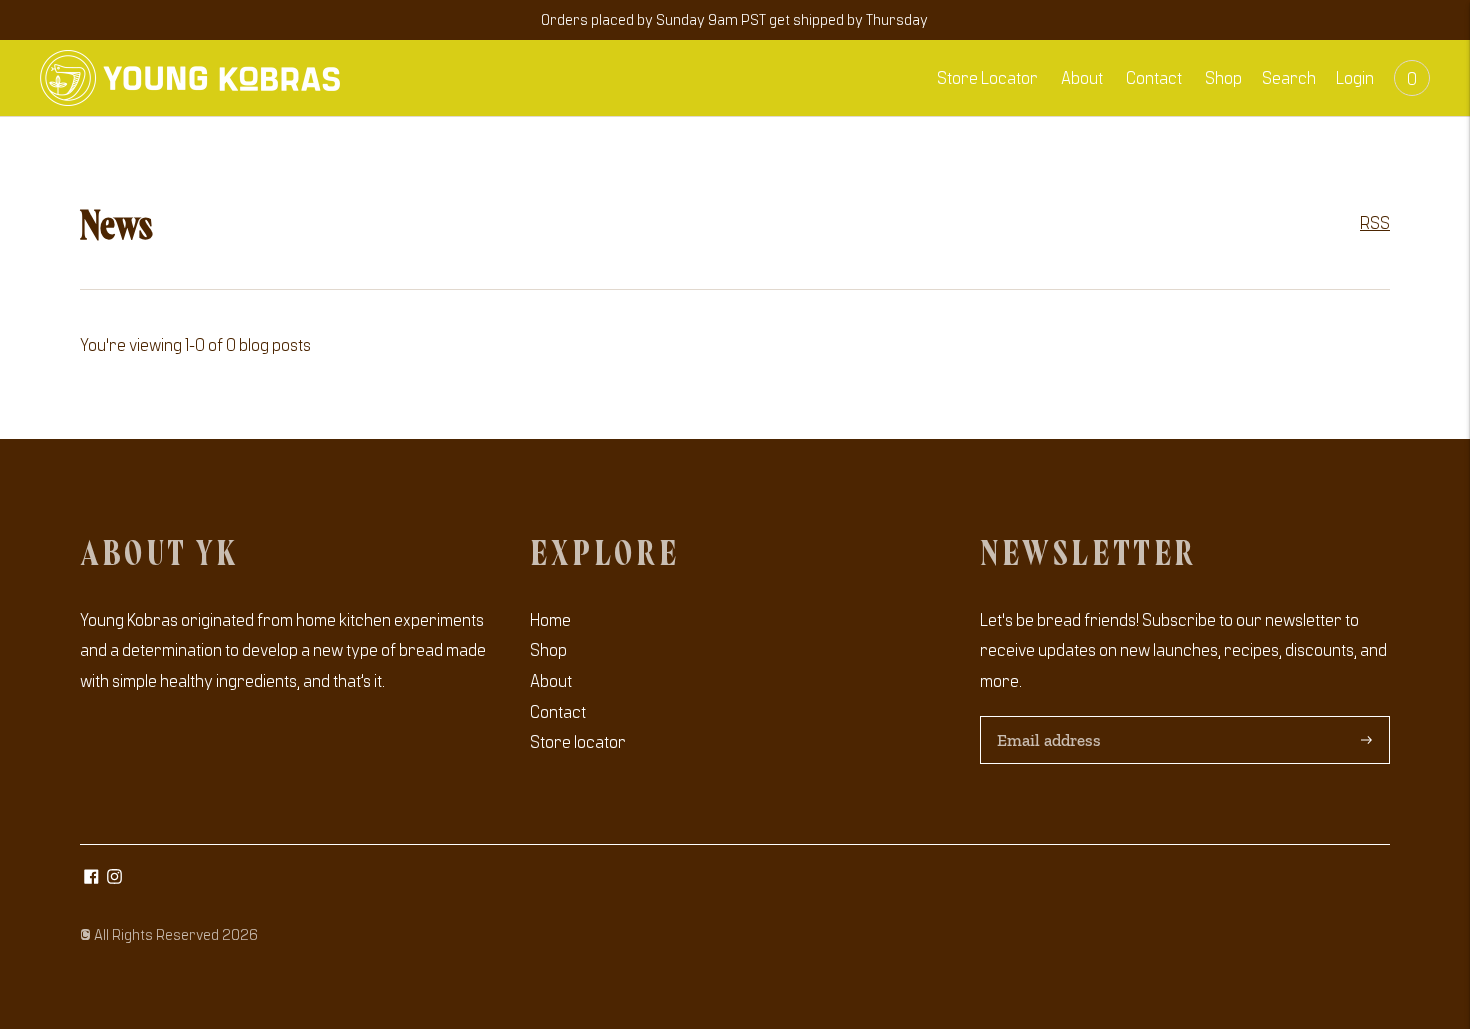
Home (550, 619)
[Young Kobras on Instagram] (114, 877)
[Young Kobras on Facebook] (91, 877)
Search (1289, 77)
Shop (1223, 77)
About (1082, 77)
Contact (1154, 77)
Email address (1046, 718)
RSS (1375, 222)
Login (1355, 77)
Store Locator (987, 77)
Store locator (578, 741)
